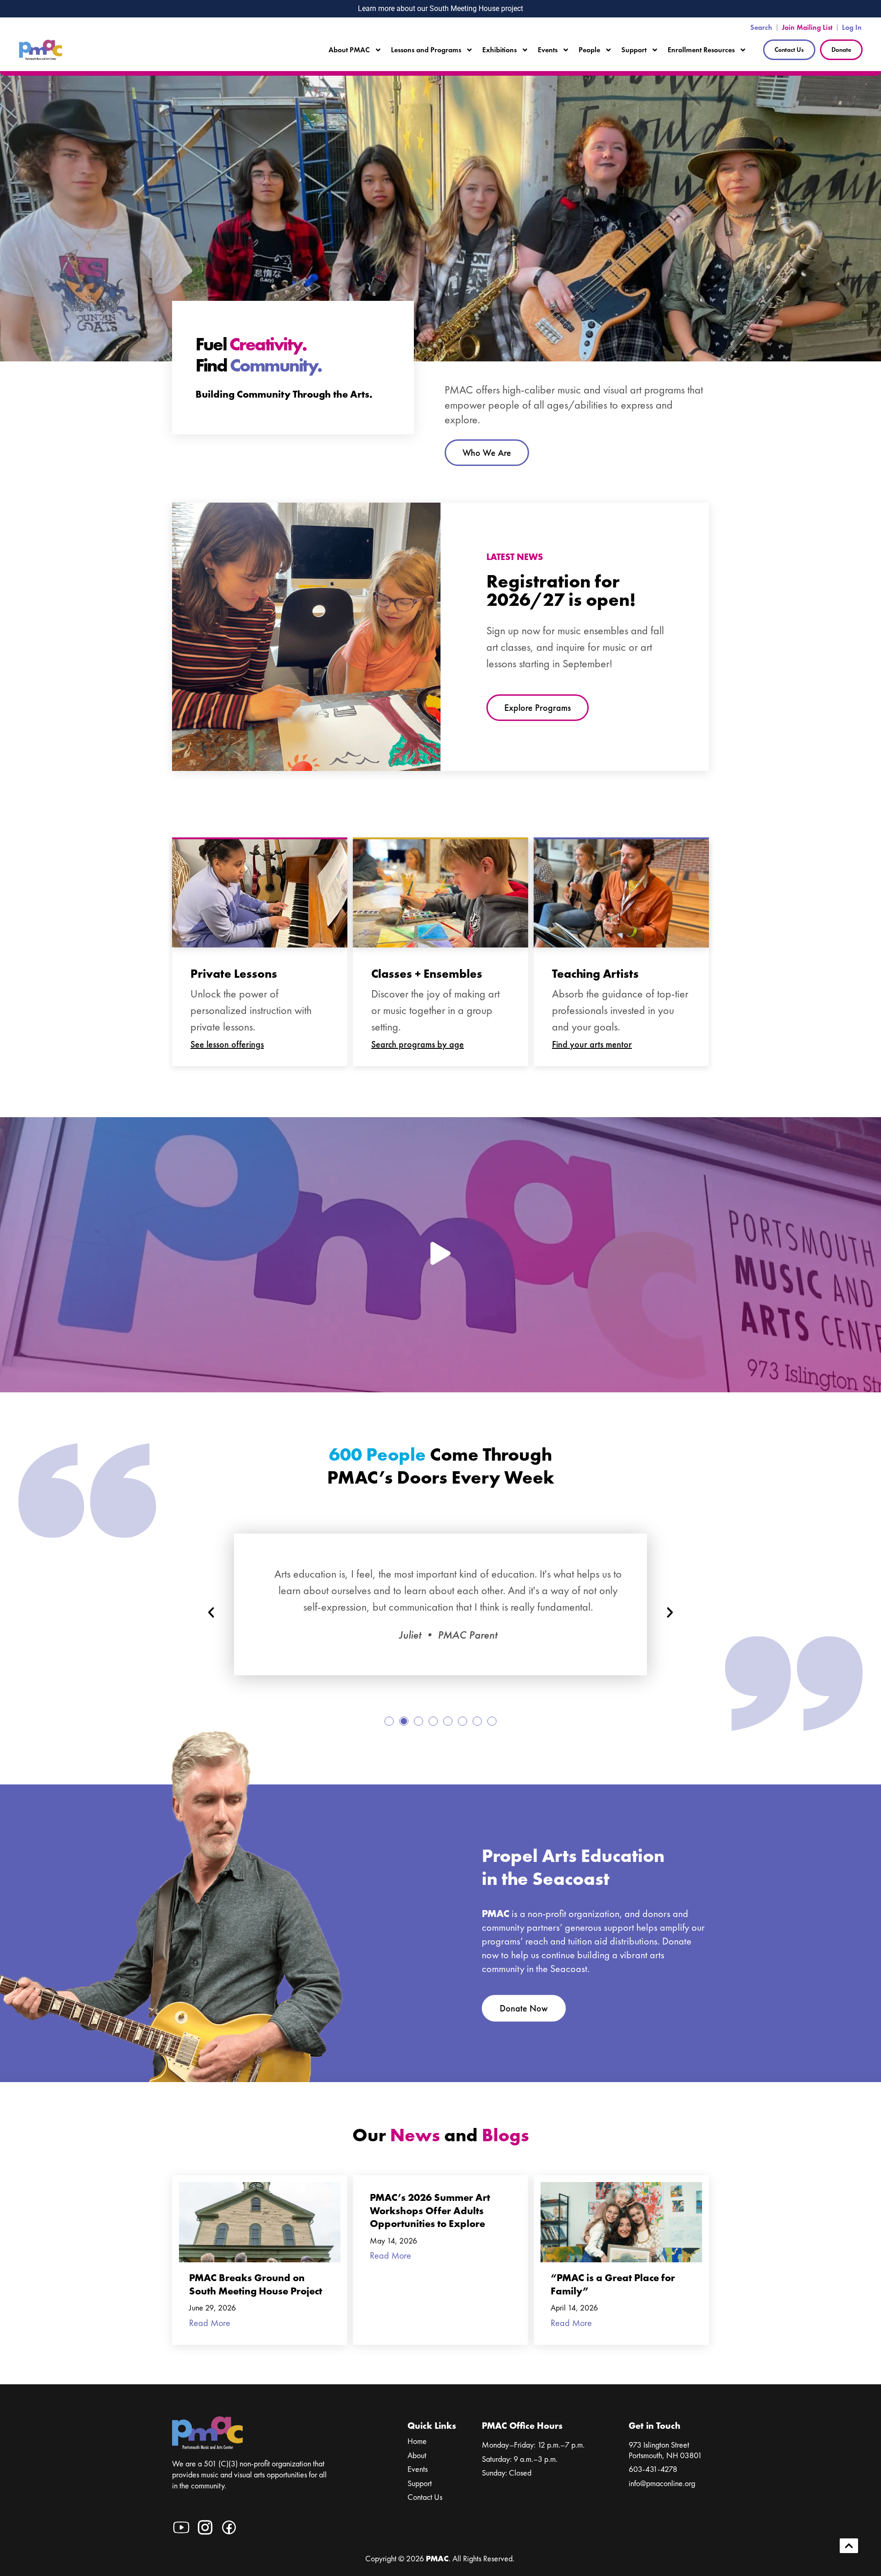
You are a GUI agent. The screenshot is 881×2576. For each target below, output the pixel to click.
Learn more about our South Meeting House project (440, 8)
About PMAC (349, 50)
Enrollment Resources (701, 50)
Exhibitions (499, 50)
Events (548, 50)
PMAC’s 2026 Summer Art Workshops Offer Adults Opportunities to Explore (430, 2210)
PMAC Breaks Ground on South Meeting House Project (256, 2284)
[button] (211, 1612)
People (589, 50)
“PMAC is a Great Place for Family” (613, 2284)
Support (634, 50)
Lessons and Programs (426, 50)
